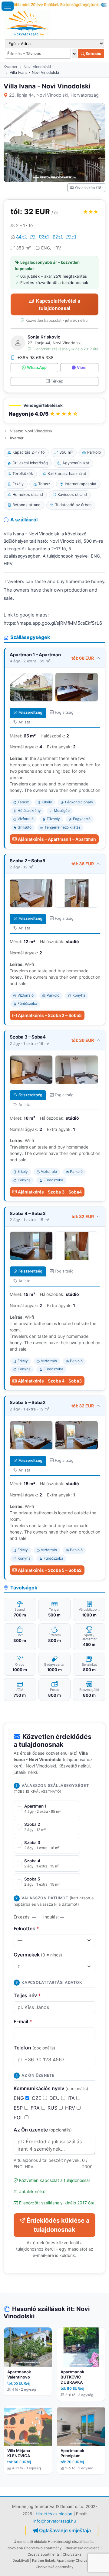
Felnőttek (26, 1929)
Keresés (93, 53)
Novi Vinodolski (37, 67)
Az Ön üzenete (43, 2130)
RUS (53, 2108)
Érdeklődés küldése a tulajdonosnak (58, 2225)
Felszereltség (30, 712)
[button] (54, 411)
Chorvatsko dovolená (82, 2548)
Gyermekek (38, 1955)
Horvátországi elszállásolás (71, 2542)
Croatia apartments (44, 2554)
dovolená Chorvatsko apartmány (35, 2548)
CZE (37, 2098)
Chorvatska (72, 2554)
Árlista (24, 722)
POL (19, 2117)
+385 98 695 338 (35, 357)
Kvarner (11, 67)
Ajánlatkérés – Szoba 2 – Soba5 (50, 1015)
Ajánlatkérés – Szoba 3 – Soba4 (50, 1192)
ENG (20, 2098)
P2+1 (44, 237)
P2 (33, 237)
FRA (36, 2108)
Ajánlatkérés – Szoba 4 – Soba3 (50, 1381)
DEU (55, 2098)
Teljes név (27, 1995)
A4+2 (21, 237)
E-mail (23, 2021)
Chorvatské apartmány (54, 2567)
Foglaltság (64, 712)
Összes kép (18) (89, 188)
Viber (82, 368)
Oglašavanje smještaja (65, 2530)
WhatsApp (37, 368)
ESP (19, 2108)
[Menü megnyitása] (8, 6)
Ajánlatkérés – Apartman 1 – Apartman (57, 839)
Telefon (34, 2048)
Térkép (57, 381)
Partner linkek (43, 2561)
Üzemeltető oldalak (30, 2542)
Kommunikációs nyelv (51, 2088)
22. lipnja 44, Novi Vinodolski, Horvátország (54, 95)
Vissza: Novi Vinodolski (32, 431)
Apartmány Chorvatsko (76, 2561)
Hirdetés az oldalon (54, 2514)
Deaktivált (21, 2561)
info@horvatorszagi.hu (55, 2521)
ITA (72, 2098)
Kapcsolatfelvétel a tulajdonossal (58, 304)
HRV (71, 2108)
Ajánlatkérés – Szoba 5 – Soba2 (50, 1570)
